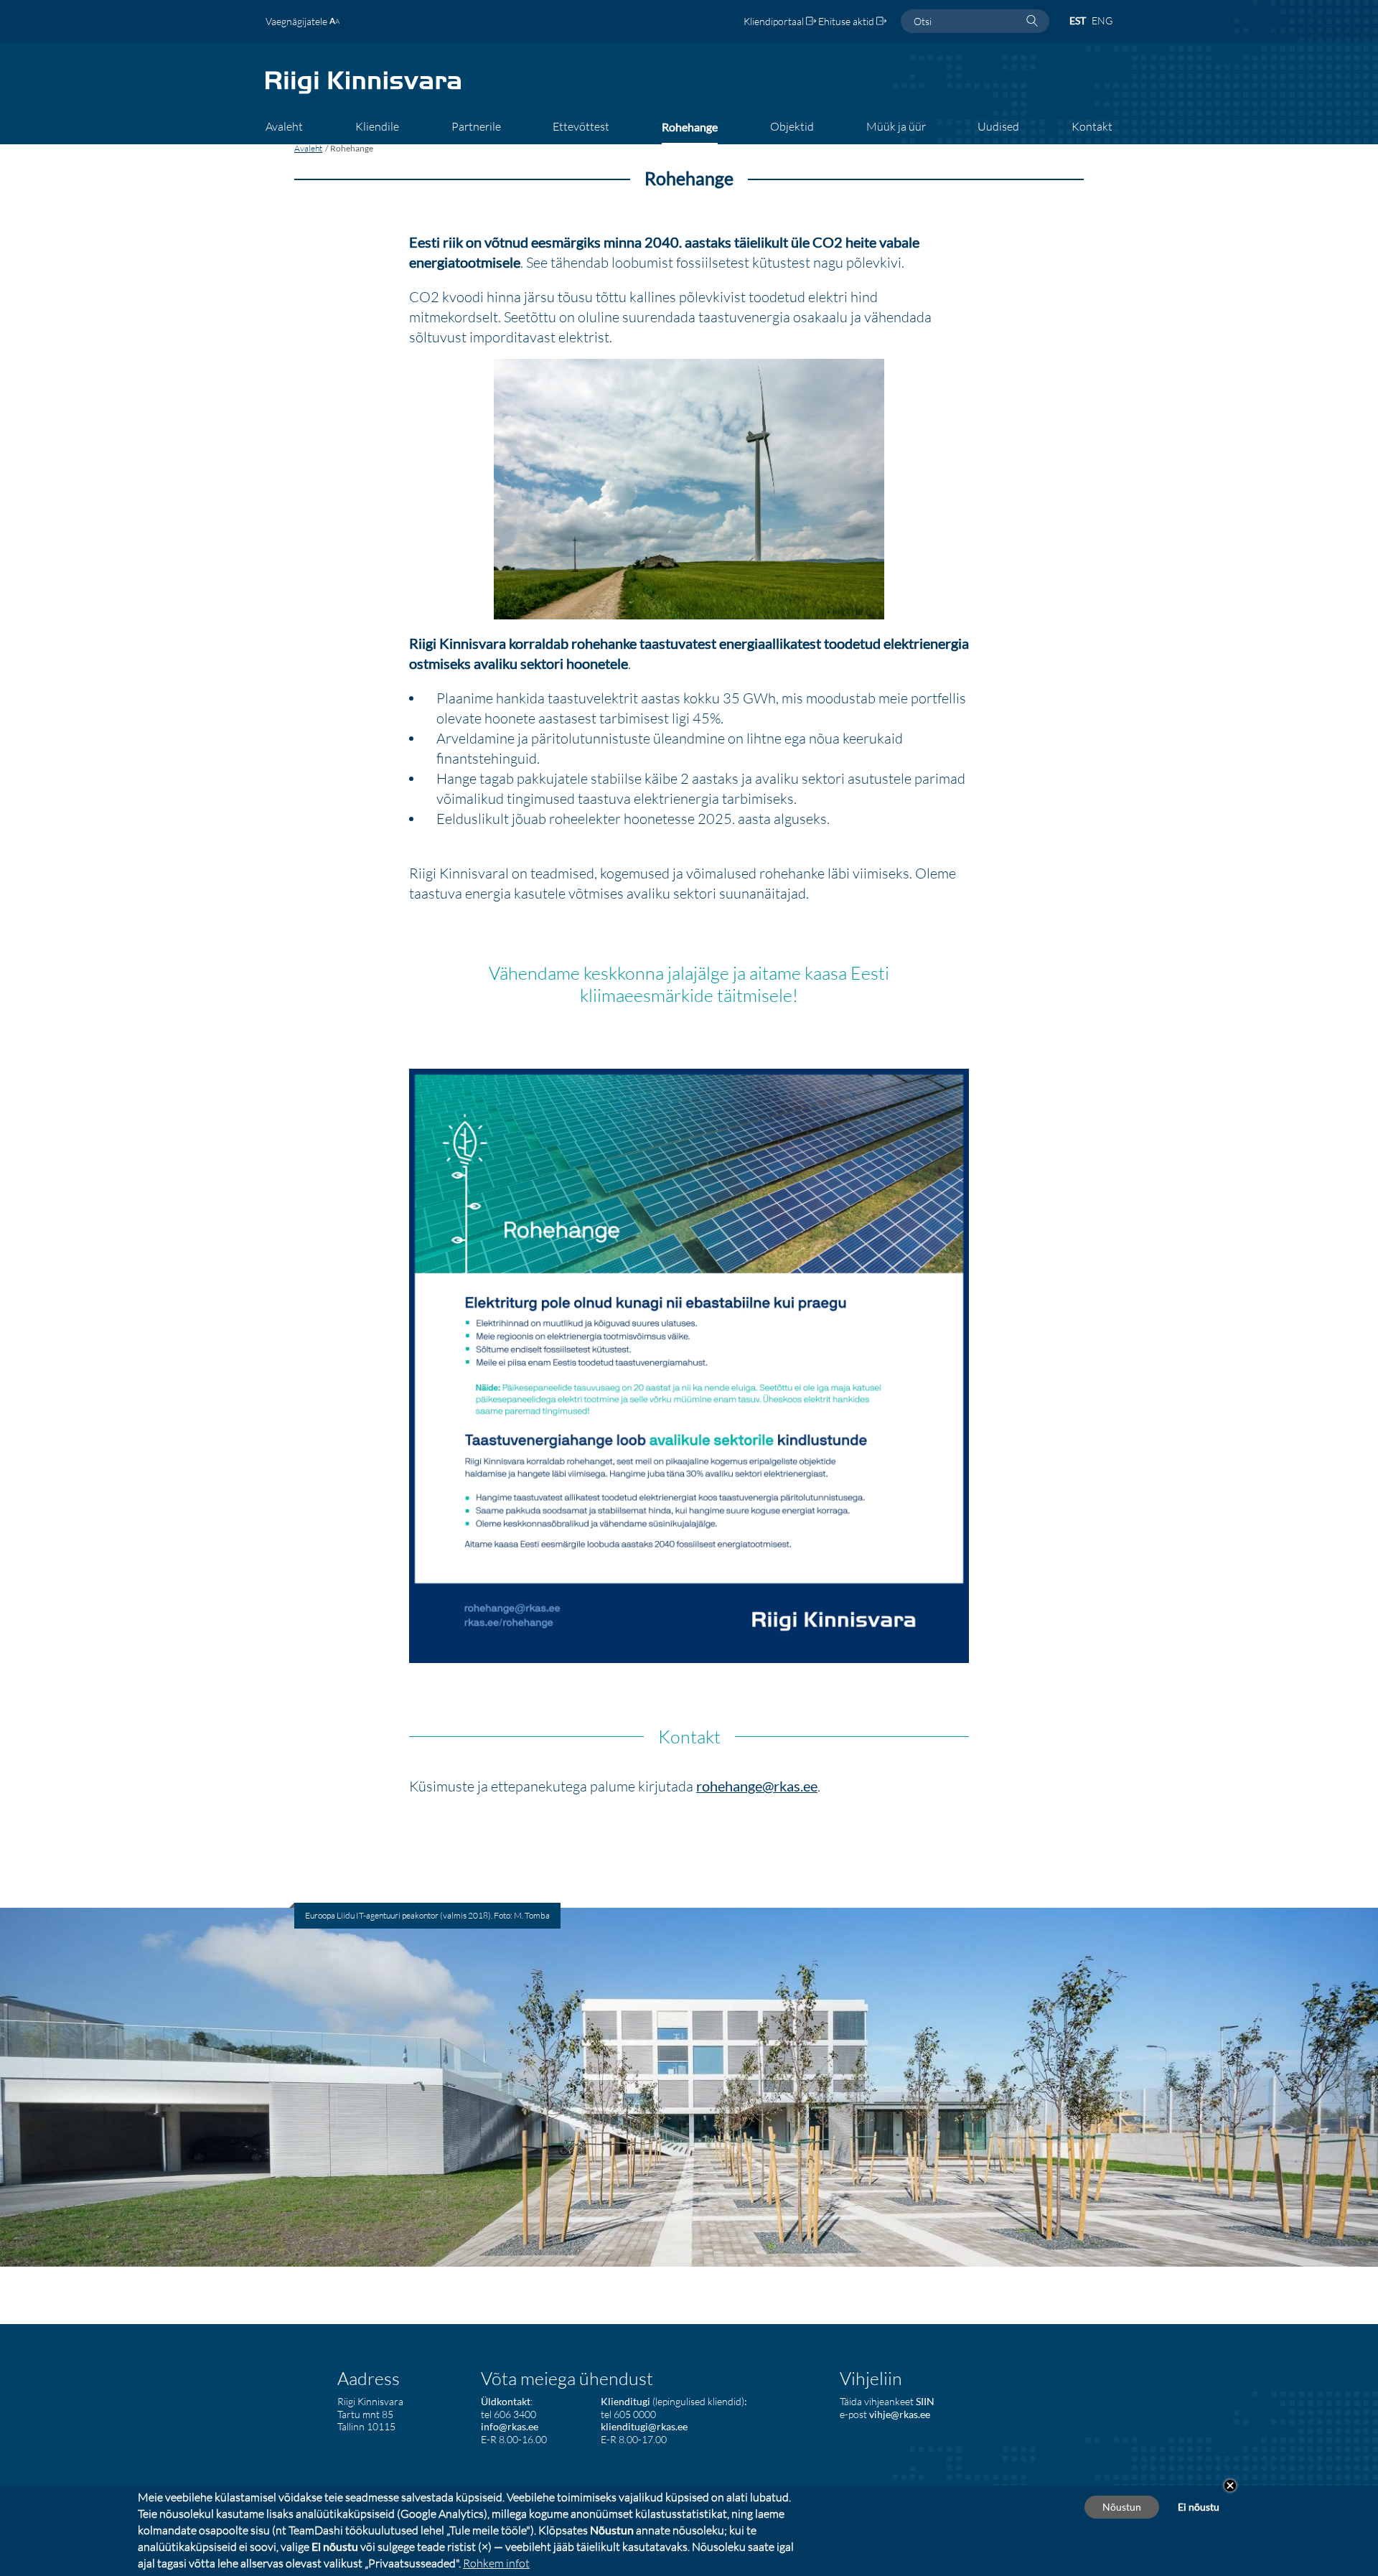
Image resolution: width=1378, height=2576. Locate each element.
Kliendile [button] (377, 126)
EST (1078, 20)
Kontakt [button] (1092, 126)
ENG (1102, 20)
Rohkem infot (496, 2563)
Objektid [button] (792, 126)
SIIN (925, 2401)
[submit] (1032, 22)
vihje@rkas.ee (900, 2414)
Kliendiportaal (775, 21)
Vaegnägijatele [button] (297, 21)
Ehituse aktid (847, 21)
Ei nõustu (1199, 2507)
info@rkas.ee (510, 2426)
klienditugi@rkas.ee (644, 2426)
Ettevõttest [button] (581, 126)
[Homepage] (363, 92)
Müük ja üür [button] (896, 126)
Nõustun (1122, 2507)
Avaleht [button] (284, 126)
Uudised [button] (998, 126)
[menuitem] (284, 131)
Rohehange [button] (690, 127)
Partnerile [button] (476, 126)
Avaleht (308, 148)
